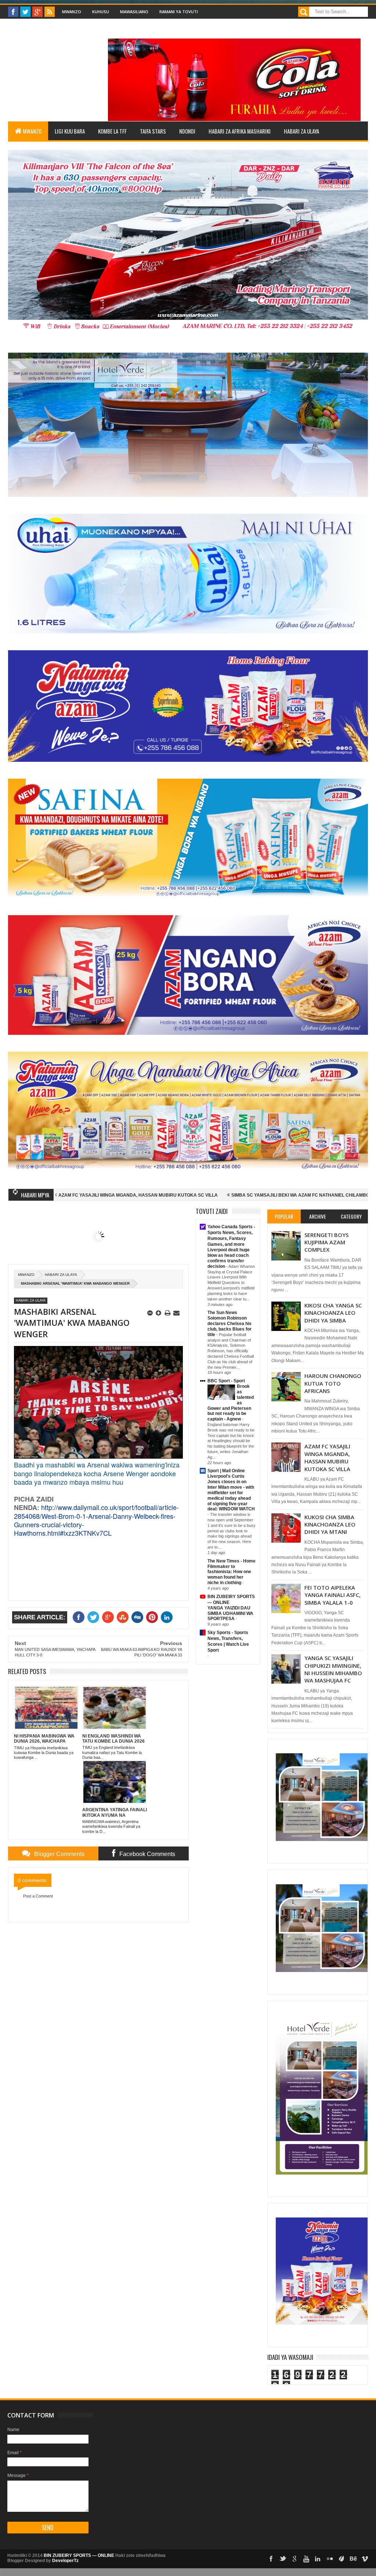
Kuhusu (101, 12)
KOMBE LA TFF (112, 131)
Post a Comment (38, 1896)
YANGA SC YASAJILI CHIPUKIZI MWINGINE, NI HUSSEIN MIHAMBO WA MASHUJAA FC (333, 1669)
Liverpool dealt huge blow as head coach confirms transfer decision (229, 1258)
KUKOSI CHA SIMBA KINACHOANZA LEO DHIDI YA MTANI (330, 1525)
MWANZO (32, 131)
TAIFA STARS (153, 131)
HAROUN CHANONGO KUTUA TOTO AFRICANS (333, 1383)
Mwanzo (72, 12)
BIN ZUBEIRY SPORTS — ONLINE (79, 2555)
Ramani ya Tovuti (179, 12)
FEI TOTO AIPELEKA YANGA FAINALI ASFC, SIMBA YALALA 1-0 (332, 1595)
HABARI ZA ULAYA (301, 131)
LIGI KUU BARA (70, 131)
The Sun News (222, 1313)
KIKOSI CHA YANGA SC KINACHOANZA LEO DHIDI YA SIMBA (333, 1313)
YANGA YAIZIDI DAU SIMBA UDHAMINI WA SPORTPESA (230, 1613)
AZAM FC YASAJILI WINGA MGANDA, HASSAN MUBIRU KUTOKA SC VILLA (327, 1457)
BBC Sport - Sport (226, 1381)
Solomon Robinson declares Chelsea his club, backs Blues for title (229, 1326)
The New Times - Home (232, 1561)
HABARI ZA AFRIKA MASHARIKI (240, 131)
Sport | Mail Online (226, 1471)
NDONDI (187, 131)
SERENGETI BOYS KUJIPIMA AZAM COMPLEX (326, 1242)
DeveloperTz (65, 2561)
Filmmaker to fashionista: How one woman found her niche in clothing (229, 1575)
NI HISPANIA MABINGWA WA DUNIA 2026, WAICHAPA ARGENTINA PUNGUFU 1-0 (203, 1195)
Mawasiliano (134, 12)
